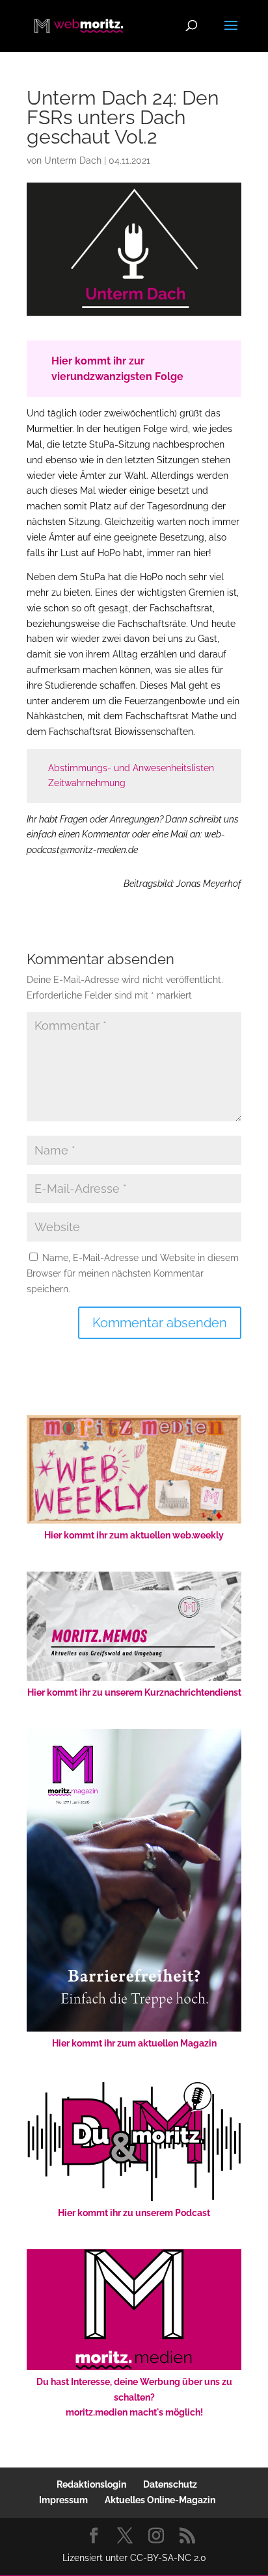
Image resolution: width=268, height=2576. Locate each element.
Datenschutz (170, 2484)
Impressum (63, 2500)
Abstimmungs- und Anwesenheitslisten (131, 768)
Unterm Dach (73, 160)
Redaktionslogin (91, 2484)
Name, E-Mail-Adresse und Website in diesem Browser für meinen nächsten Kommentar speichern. (133, 1273)
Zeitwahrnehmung (87, 783)
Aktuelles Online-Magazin (160, 2500)
